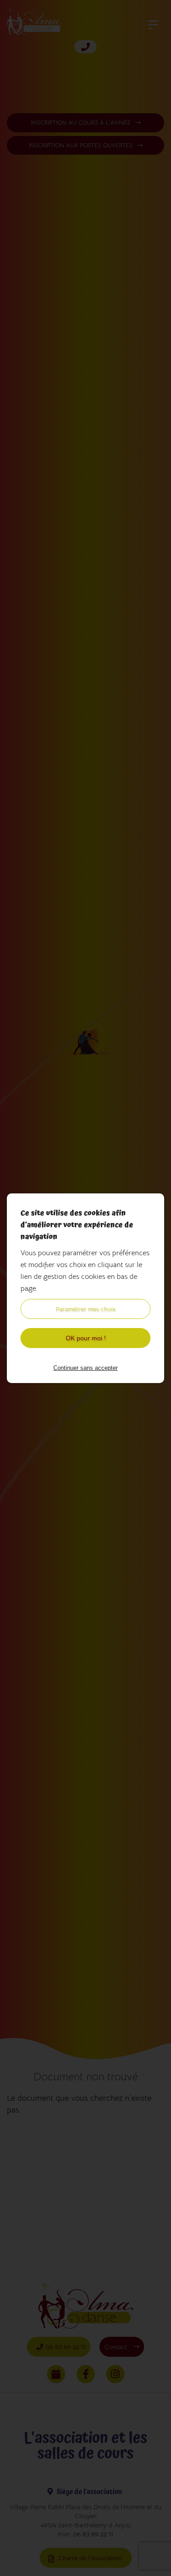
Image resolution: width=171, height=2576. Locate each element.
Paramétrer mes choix (85, 1309)
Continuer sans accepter (85, 1368)
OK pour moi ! (86, 1338)
